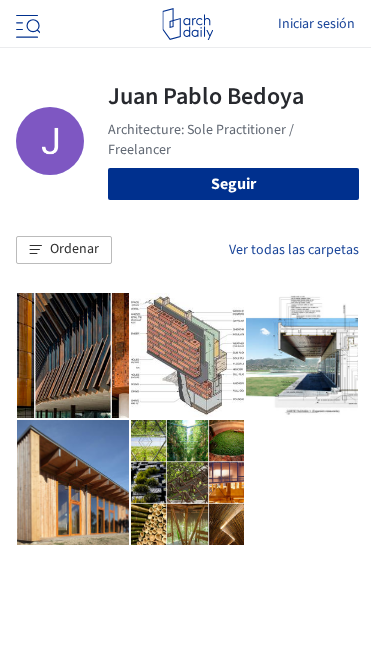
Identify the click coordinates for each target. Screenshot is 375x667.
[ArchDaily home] (187, 24)
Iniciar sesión (316, 24)
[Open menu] (26, 24)
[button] (64, 250)
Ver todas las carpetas (294, 250)
